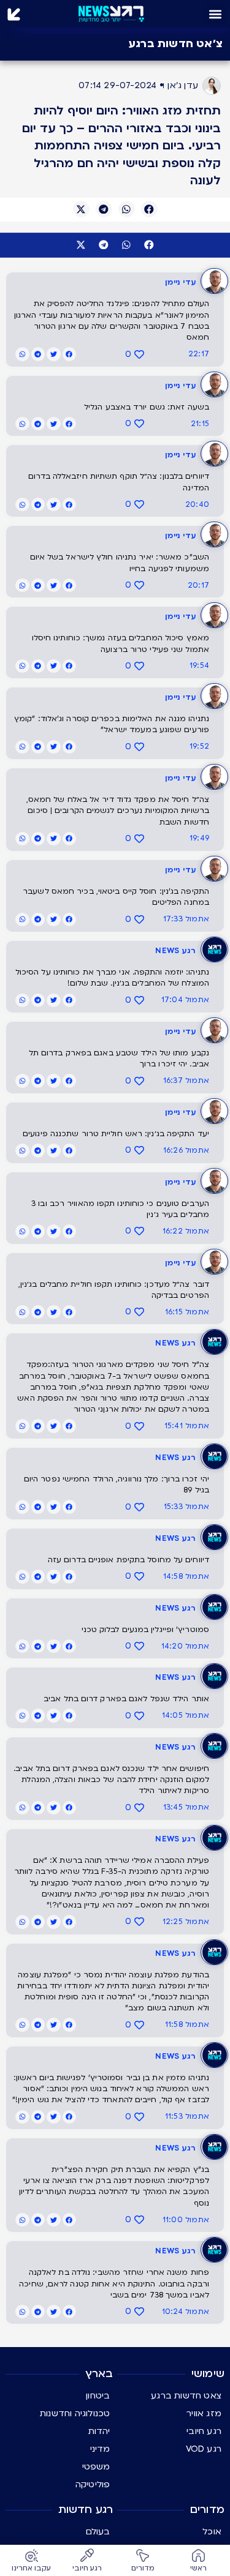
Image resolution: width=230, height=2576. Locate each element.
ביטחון (98, 2396)
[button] (216, 14)
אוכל (212, 2532)
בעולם (98, 2532)
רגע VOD (204, 2449)
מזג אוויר (204, 2413)
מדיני (100, 2449)
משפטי (96, 2467)
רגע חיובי (204, 2431)
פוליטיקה (93, 2484)
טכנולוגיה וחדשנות (75, 2413)
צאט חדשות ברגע (186, 2396)
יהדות (99, 2431)
